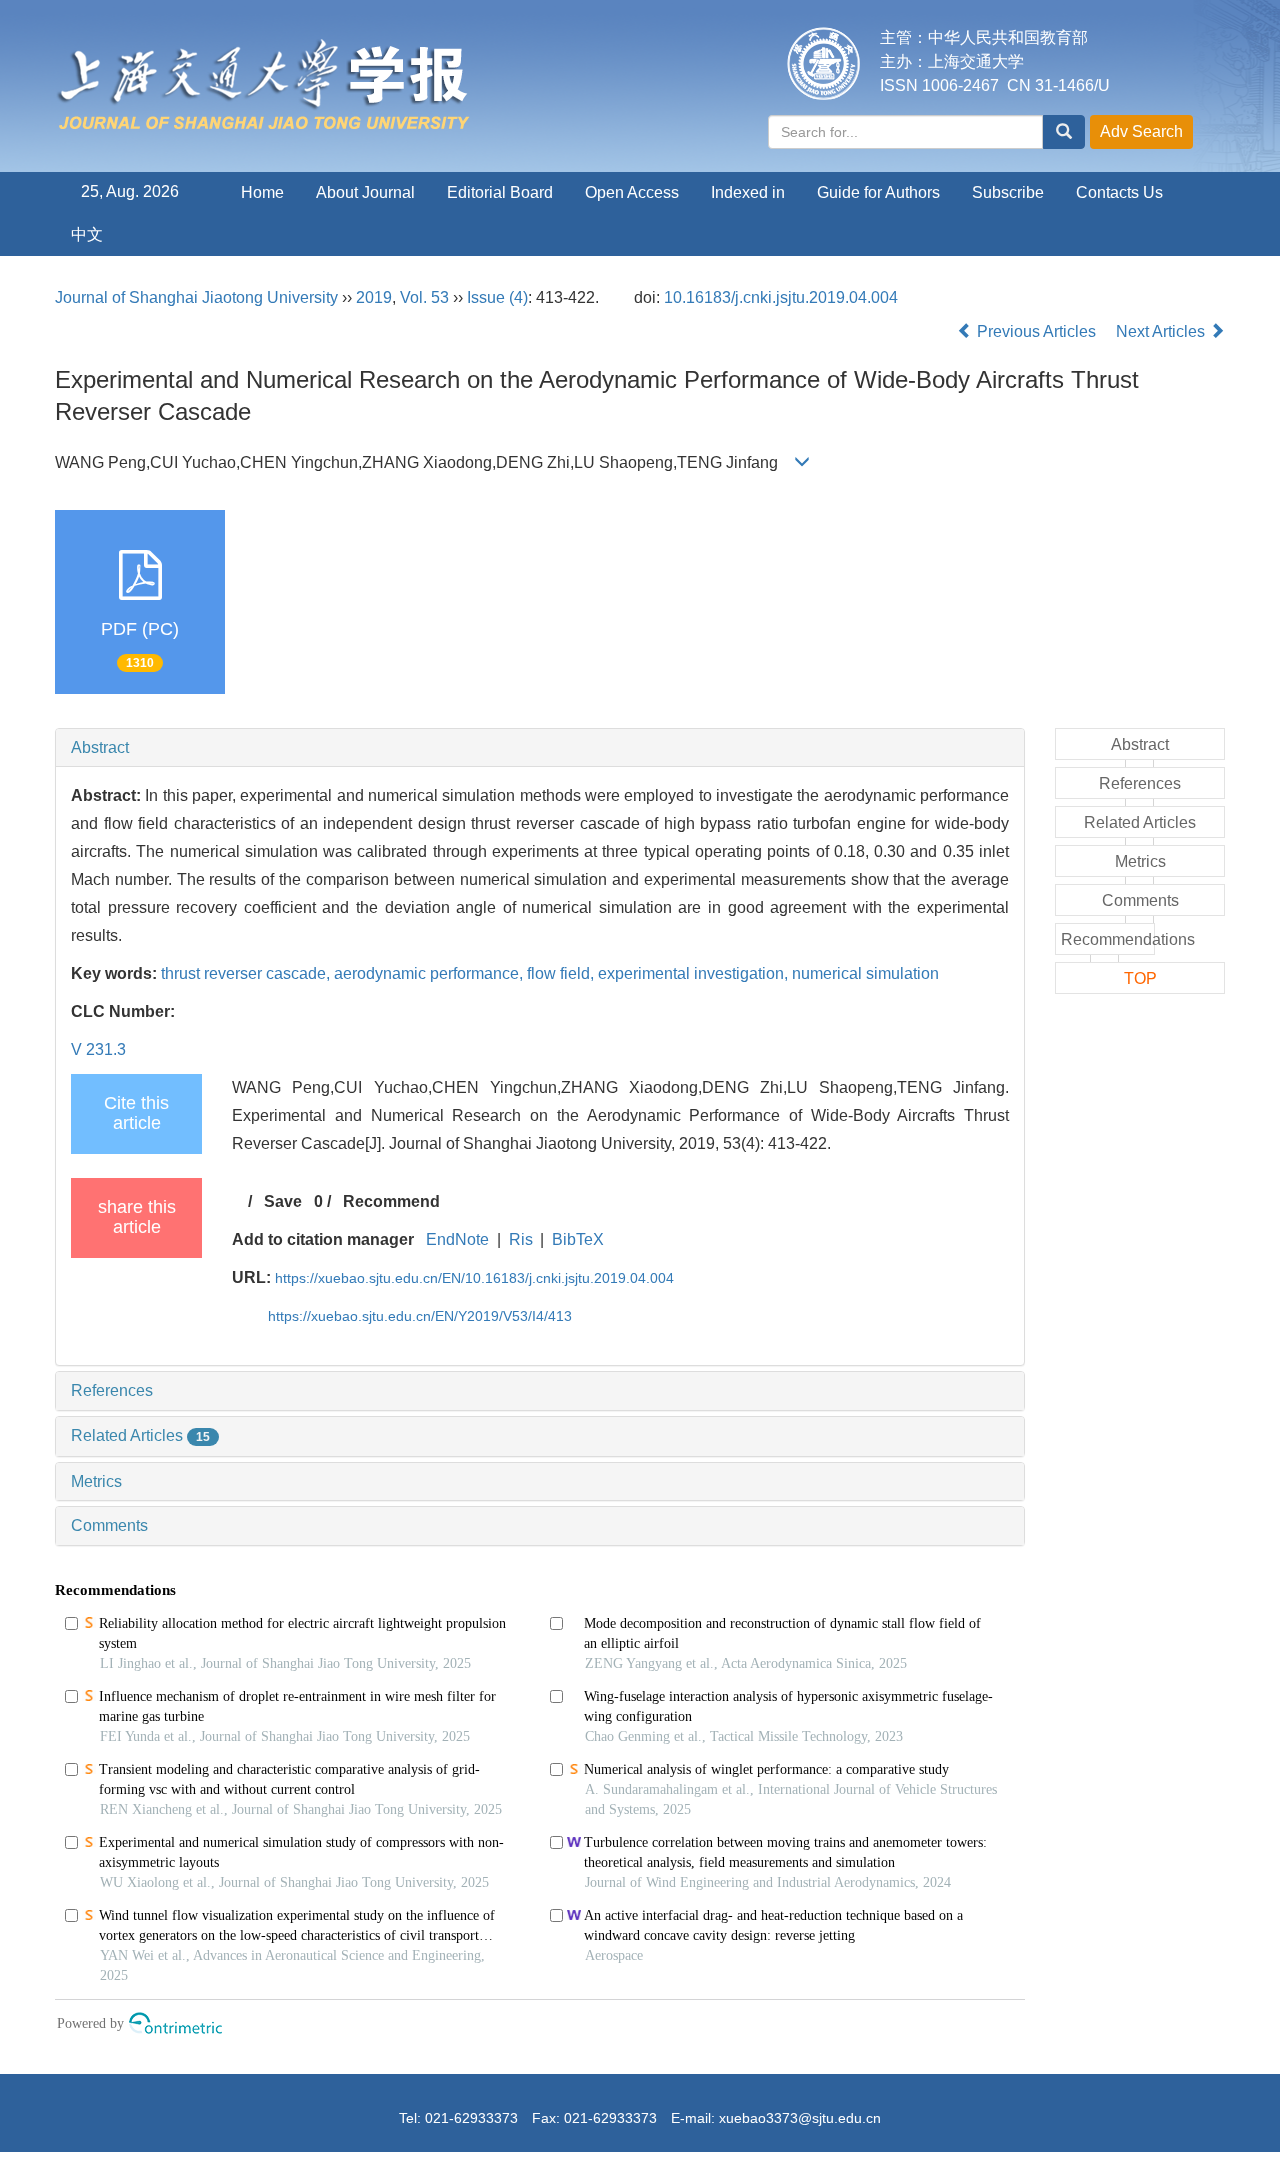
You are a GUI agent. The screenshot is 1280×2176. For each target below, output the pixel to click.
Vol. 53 (424, 297)
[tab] (540, 748)
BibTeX (578, 1239)
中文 (87, 234)
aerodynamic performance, (430, 973)
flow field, (562, 973)
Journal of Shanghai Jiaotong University (196, 297)
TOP (1140, 978)
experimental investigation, (695, 973)
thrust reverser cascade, (247, 973)
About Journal (365, 192)
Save (283, 1201)
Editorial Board (500, 192)
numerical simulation (865, 973)
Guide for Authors (878, 192)
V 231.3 (98, 1049)
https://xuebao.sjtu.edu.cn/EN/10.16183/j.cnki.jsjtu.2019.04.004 (474, 1278)
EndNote (457, 1239)
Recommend (391, 1201)
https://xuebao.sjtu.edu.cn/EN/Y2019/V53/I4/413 (420, 1316)
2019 (374, 297)
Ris (521, 1239)
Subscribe (1008, 192)
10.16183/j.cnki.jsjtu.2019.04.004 (781, 297)
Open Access (632, 192)
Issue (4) (497, 297)
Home (262, 192)
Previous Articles (1036, 331)
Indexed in (748, 192)
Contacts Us (1119, 192)
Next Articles (1162, 331)
